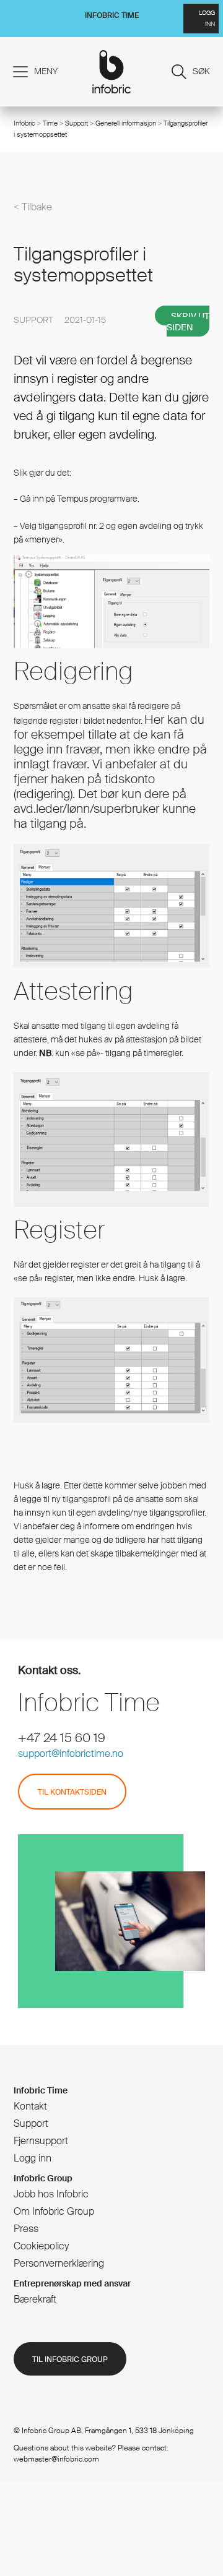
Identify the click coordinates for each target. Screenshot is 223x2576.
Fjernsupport (41, 2141)
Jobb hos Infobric (51, 2194)
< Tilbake (33, 207)
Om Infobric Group (54, 2211)
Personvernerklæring (59, 2263)
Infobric (24, 123)
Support (77, 123)
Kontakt (30, 2106)
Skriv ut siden (188, 322)
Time (50, 123)
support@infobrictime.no (71, 1754)
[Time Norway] (112, 72)
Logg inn (33, 2158)
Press (26, 2229)
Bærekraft (35, 2299)
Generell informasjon (126, 123)
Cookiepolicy (41, 2246)
